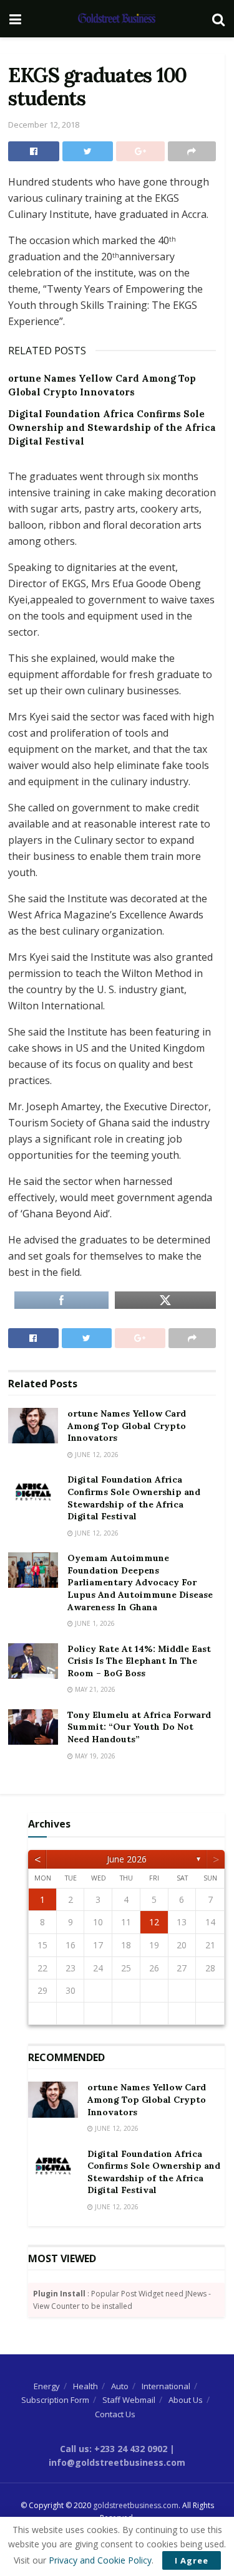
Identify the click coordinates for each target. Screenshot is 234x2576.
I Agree (192, 2560)
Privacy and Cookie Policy (100, 2560)
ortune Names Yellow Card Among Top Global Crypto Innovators (127, 1426)
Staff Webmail (129, 2400)
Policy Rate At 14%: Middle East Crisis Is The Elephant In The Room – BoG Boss (139, 1661)
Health (85, 2386)
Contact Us (115, 2414)
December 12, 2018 (44, 125)
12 (154, 1922)
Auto (120, 2386)
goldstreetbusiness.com (136, 2505)
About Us (186, 2400)
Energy (47, 2386)
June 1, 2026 (94, 1623)
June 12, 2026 (96, 1455)
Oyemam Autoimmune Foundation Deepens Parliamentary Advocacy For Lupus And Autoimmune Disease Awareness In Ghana (140, 1582)
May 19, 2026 (94, 1756)
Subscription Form (55, 2400)
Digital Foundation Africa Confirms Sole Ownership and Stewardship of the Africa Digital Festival (112, 428)
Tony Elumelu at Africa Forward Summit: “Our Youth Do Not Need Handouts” (139, 1727)
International (166, 2386)
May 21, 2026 (94, 1689)
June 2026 (127, 1859)
